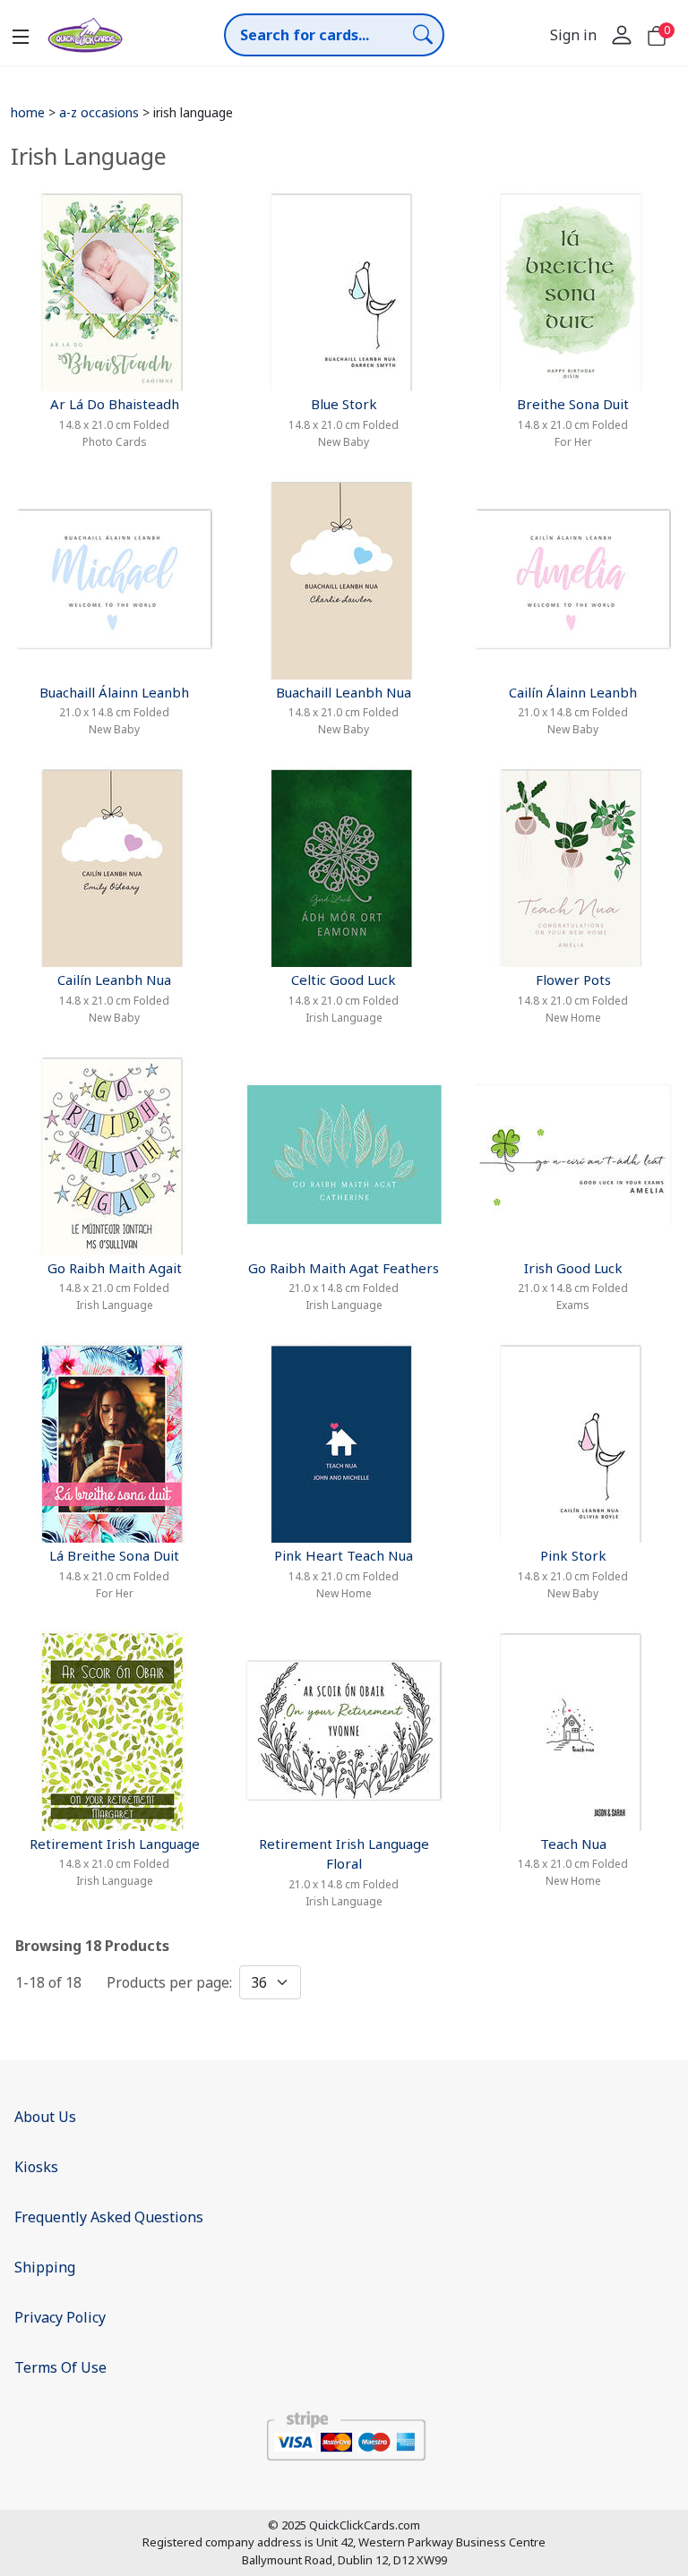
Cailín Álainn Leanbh (573, 692)
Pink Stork (573, 1555)
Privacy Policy (60, 2317)
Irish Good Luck (573, 1268)
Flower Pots (573, 980)
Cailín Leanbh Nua (114, 980)
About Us (45, 2117)
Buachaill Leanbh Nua (344, 692)
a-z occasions (99, 112)
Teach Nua (573, 1844)
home (28, 112)
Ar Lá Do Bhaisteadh (115, 404)
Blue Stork (344, 404)
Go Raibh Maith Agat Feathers (344, 1268)
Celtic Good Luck (344, 980)
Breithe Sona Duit (573, 404)
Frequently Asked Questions (109, 2217)
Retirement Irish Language (115, 1844)
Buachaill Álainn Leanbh (114, 692)
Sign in (573, 35)
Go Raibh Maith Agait (115, 1268)
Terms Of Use (60, 2367)
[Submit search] (423, 34)
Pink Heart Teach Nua (344, 1555)
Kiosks (36, 2167)
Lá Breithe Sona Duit (114, 1555)
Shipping (45, 2267)
